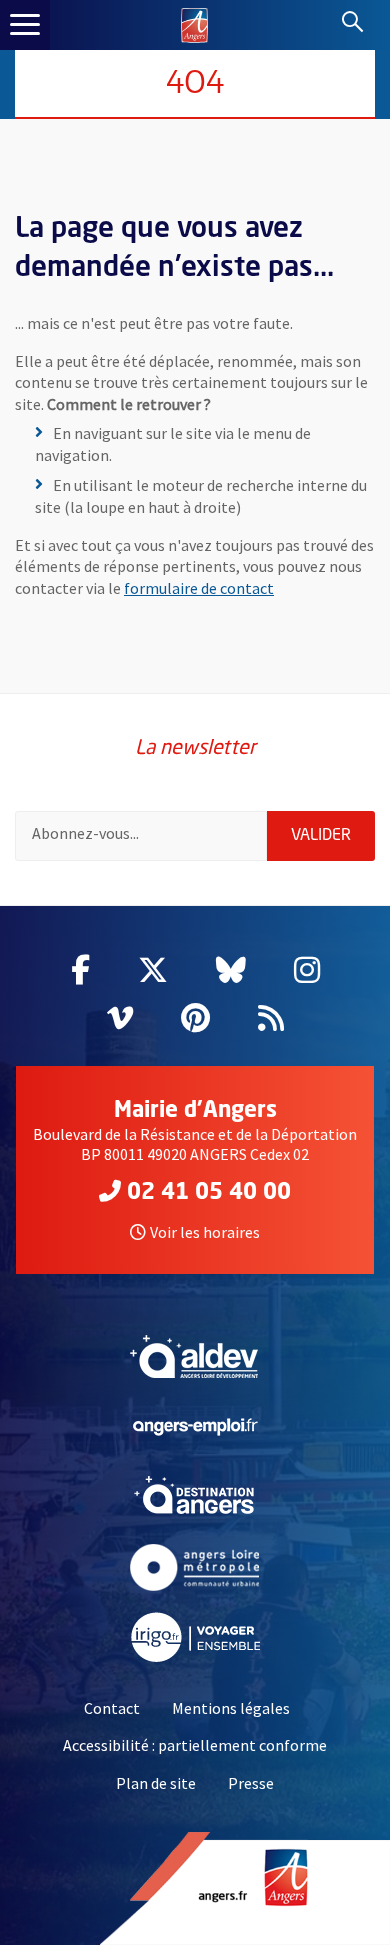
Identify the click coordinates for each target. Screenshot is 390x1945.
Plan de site (156, 1783)
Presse (251, 1783)
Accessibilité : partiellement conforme (195, 1745)
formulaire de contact (199, 588)
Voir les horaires (205, 1232)
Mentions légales (231, 1708)
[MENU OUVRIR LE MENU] (25, 25)
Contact (112, 1708)
